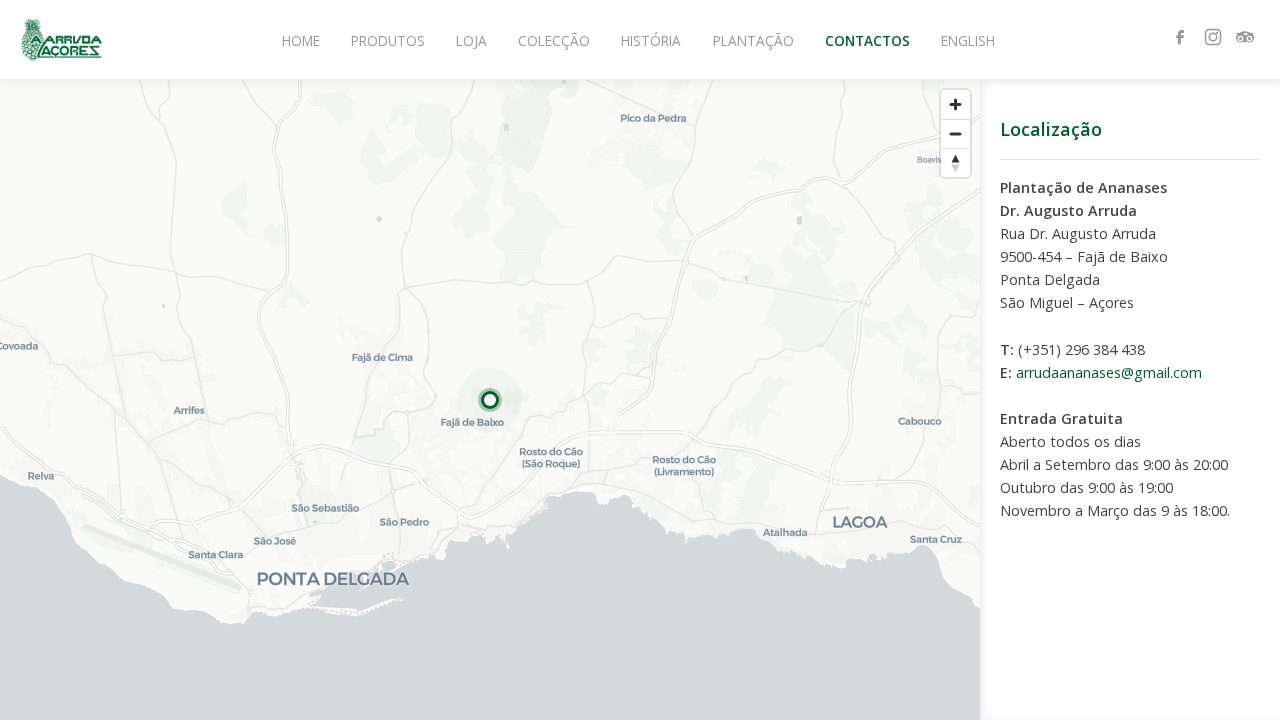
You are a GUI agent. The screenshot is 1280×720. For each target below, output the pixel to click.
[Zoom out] (955, 133)
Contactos (867, 40)
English (968, 40)
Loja (471, 40)
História (651, 40)
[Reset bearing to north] (955, 162)
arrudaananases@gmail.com (1109, 372)
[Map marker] (490, 400)
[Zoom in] (955, 104)
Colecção (554, 40)
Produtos (388, 40)
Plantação (753, 40)
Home (301, 40)
